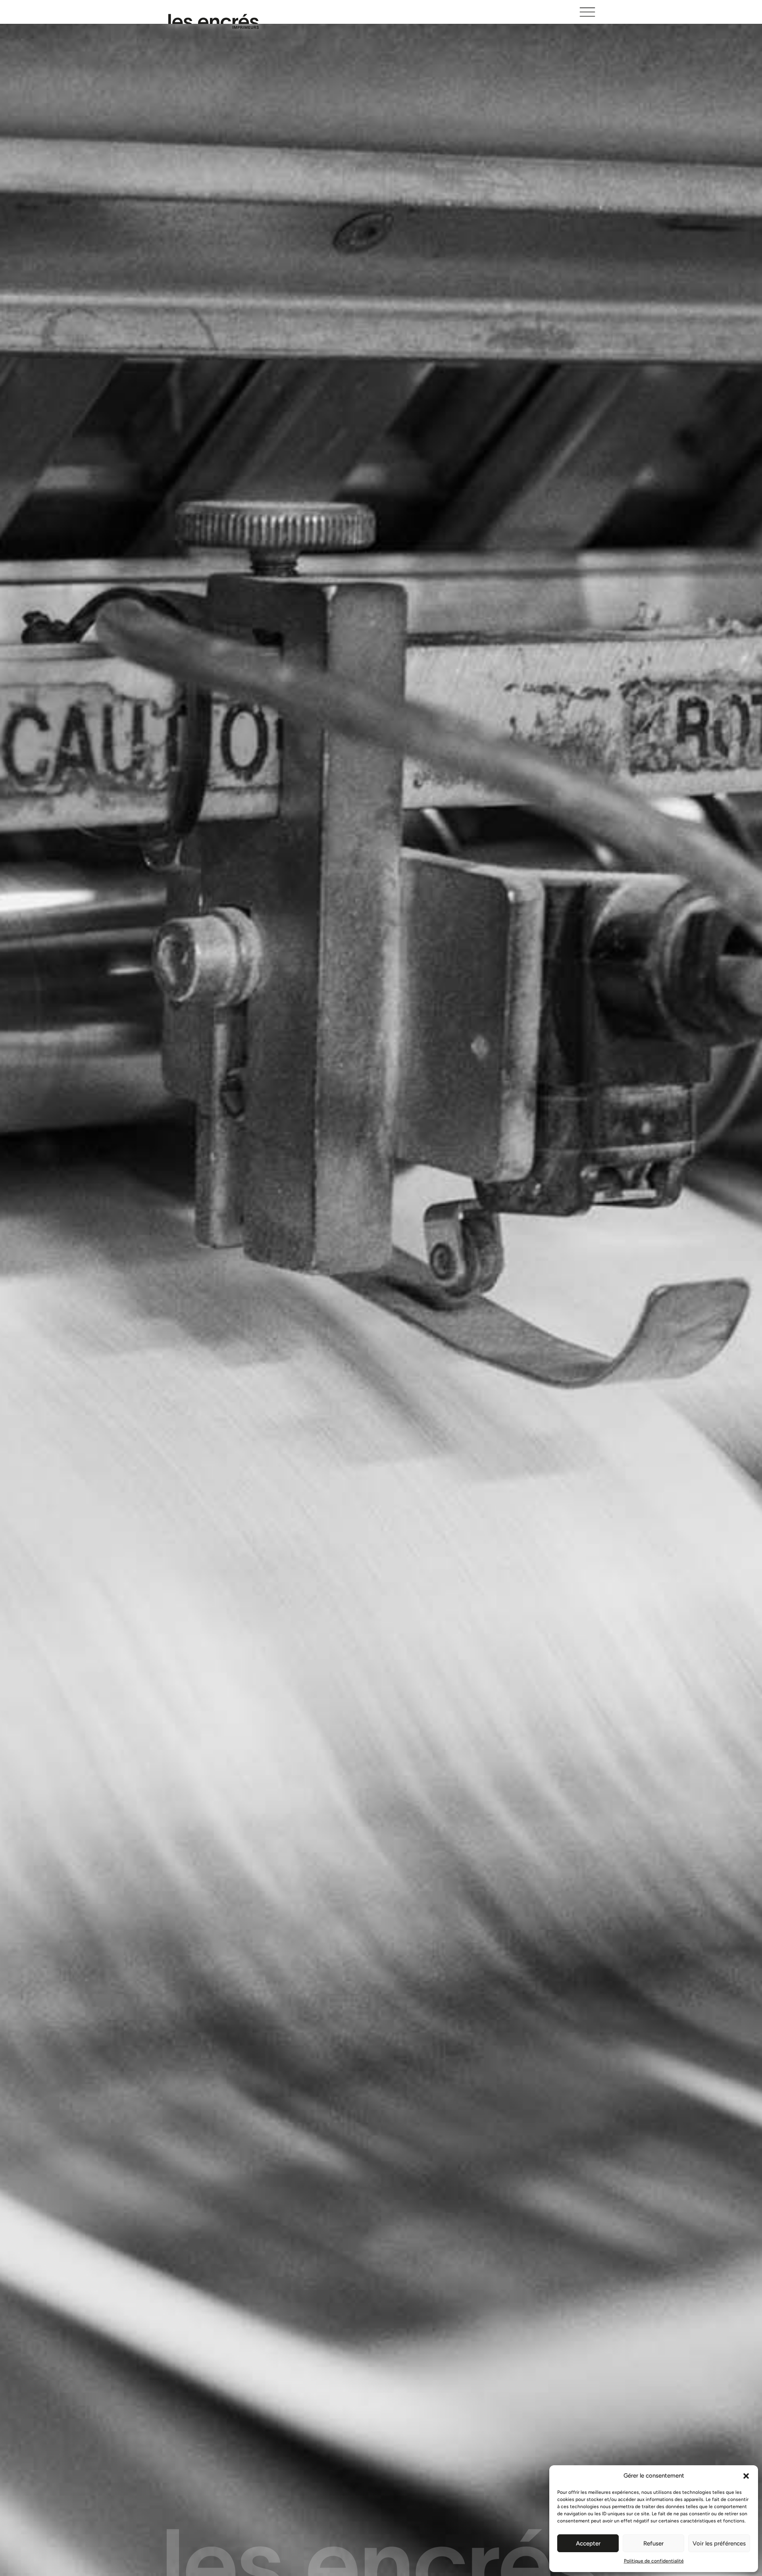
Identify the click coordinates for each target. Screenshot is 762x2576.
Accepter (588, 2543)
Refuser (653, 2543)
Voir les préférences (719, 2543)
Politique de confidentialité (654, 2561)
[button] (746, 2476)
